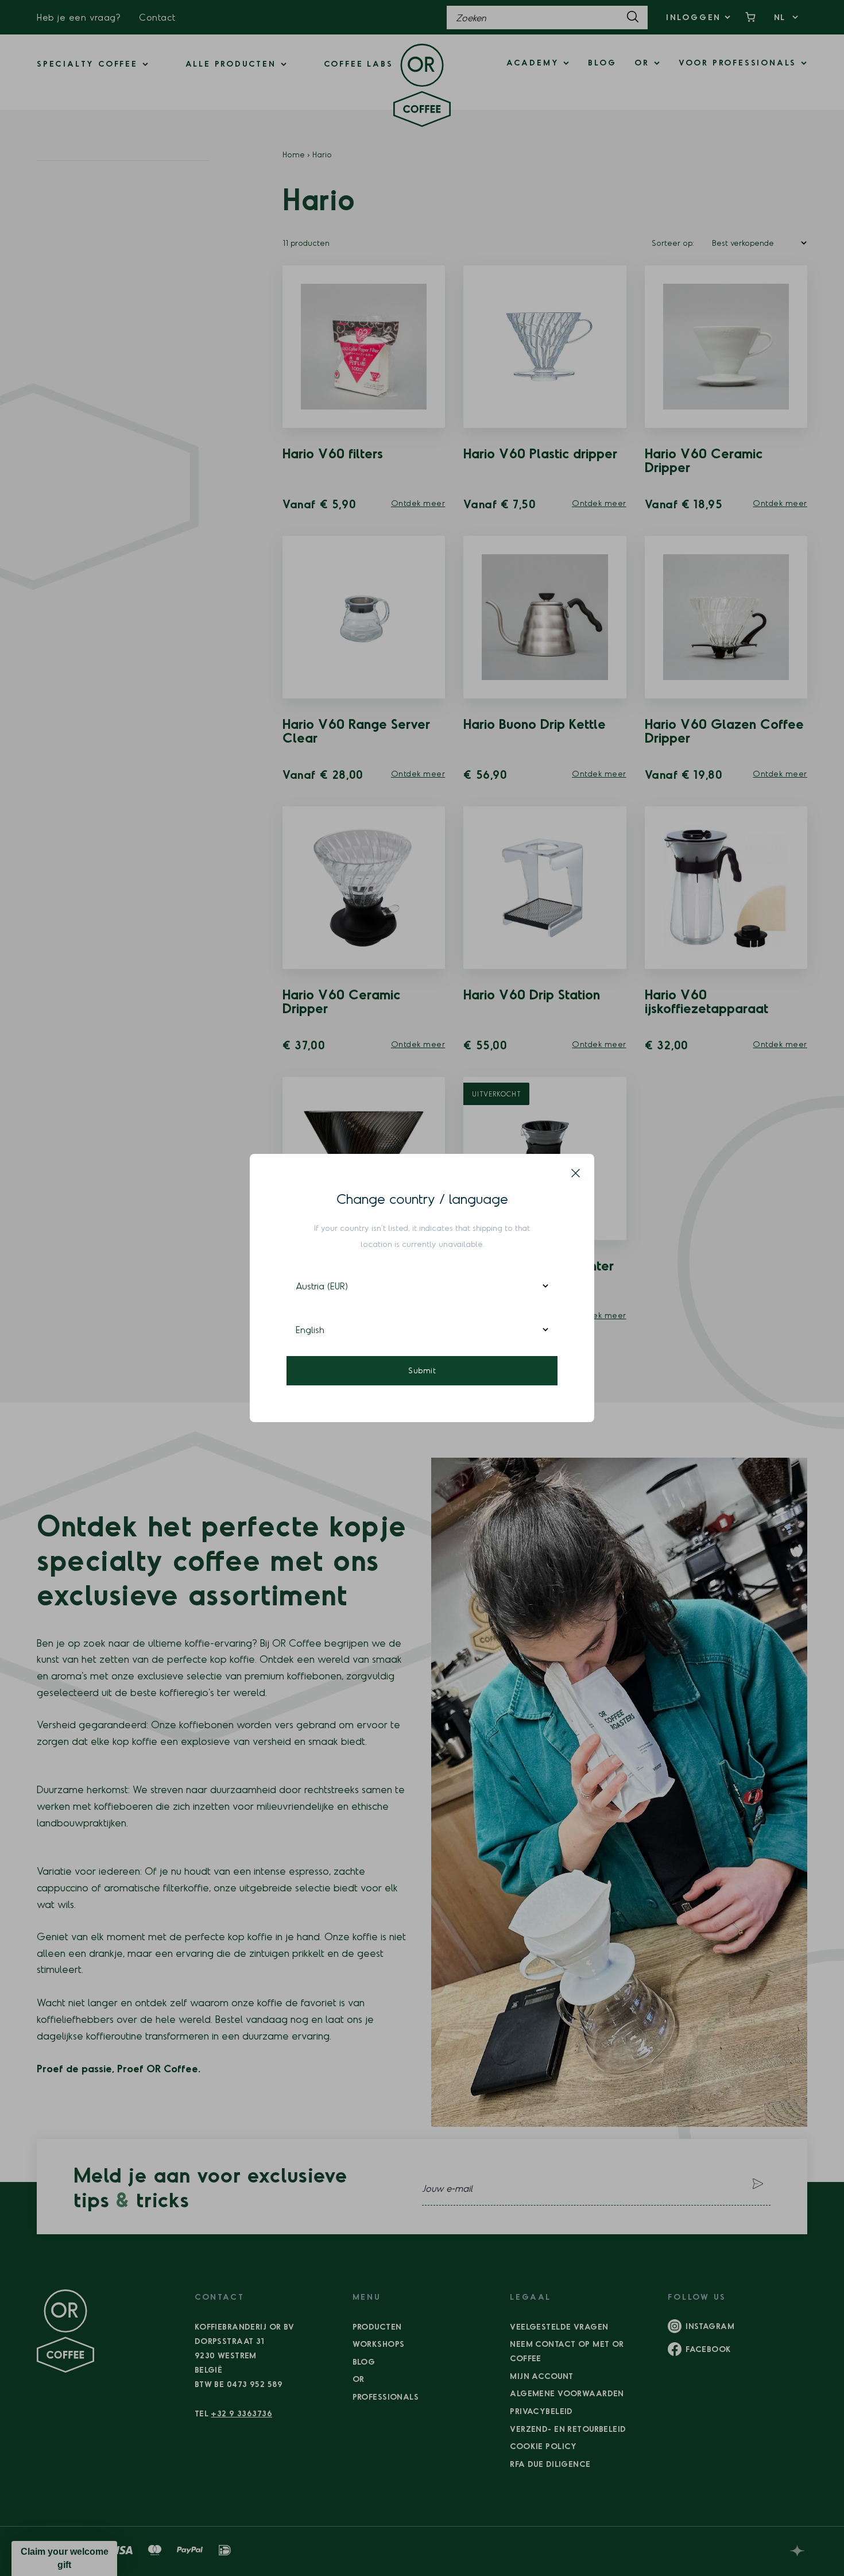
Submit (422, 1370)
